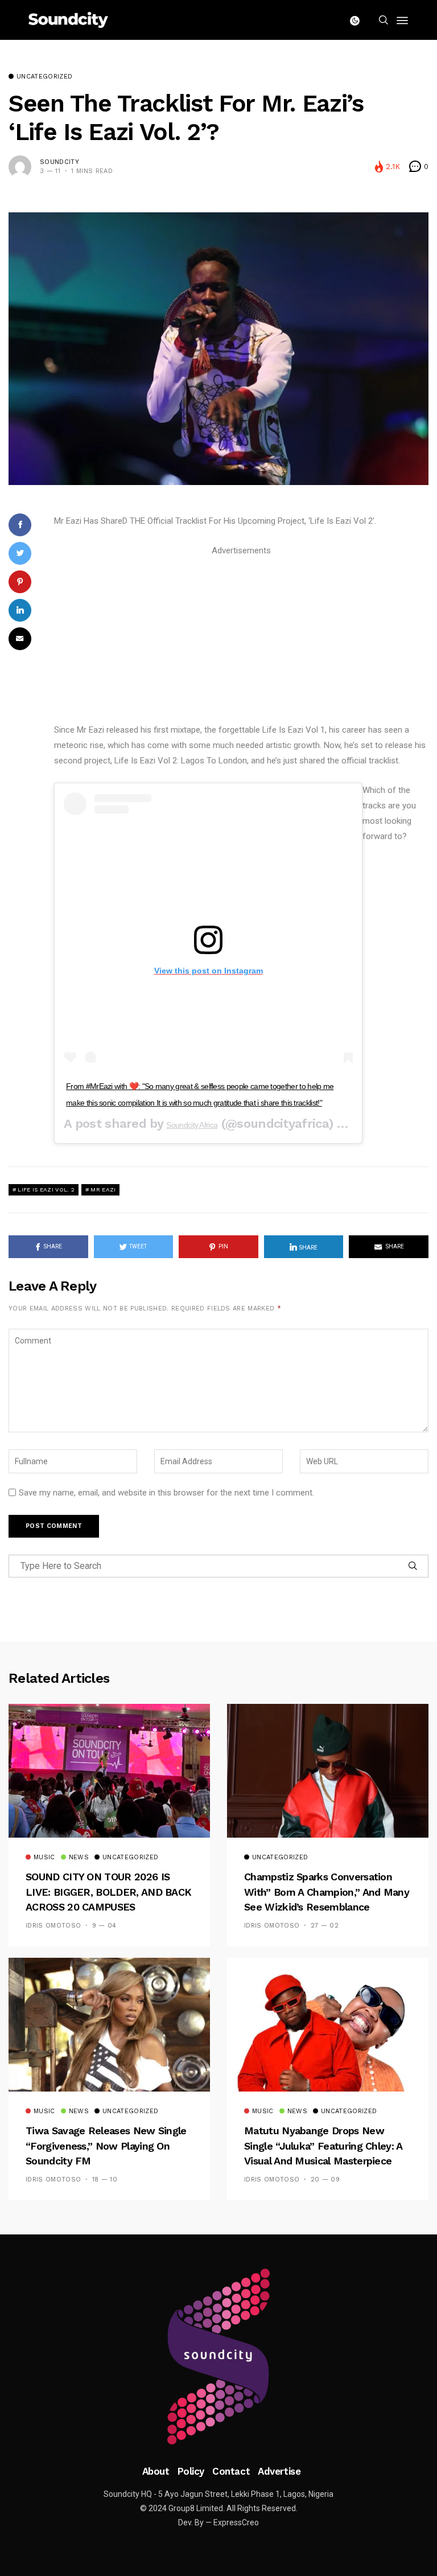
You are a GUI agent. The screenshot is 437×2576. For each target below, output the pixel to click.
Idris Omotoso (53, 1926)
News (79, 1858)
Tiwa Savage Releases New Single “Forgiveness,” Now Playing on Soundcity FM (106, 2146)
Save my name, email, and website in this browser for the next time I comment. (166, 1493)
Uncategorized (44, 77)
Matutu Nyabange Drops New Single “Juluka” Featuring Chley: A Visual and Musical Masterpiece (323, 2146)
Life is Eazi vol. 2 (46, 1190)
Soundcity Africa (192, 1125)
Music (44, 1858)
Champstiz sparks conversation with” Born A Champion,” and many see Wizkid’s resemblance (327, 1892)
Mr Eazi (103, 1190)
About (156, 2471)
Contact (231, 2471)
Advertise (279, 2471)
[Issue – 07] (218, 2357)
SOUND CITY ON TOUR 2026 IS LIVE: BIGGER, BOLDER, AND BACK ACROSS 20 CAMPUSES (108, 1892)
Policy (191, 2471)
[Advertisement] (241, 638)
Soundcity (59, 162)
